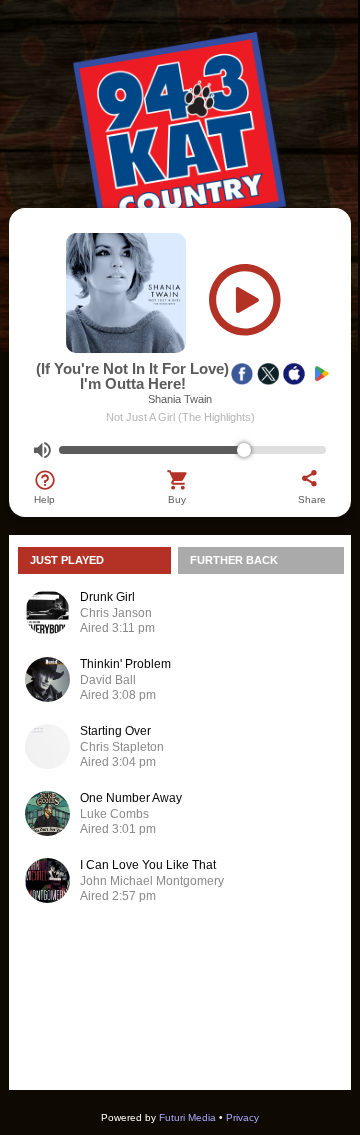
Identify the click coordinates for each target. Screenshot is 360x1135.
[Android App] (320, 374)
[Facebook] (242, 374)
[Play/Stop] (245, 305)
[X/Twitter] (268, 374)
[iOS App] (294, 374)
